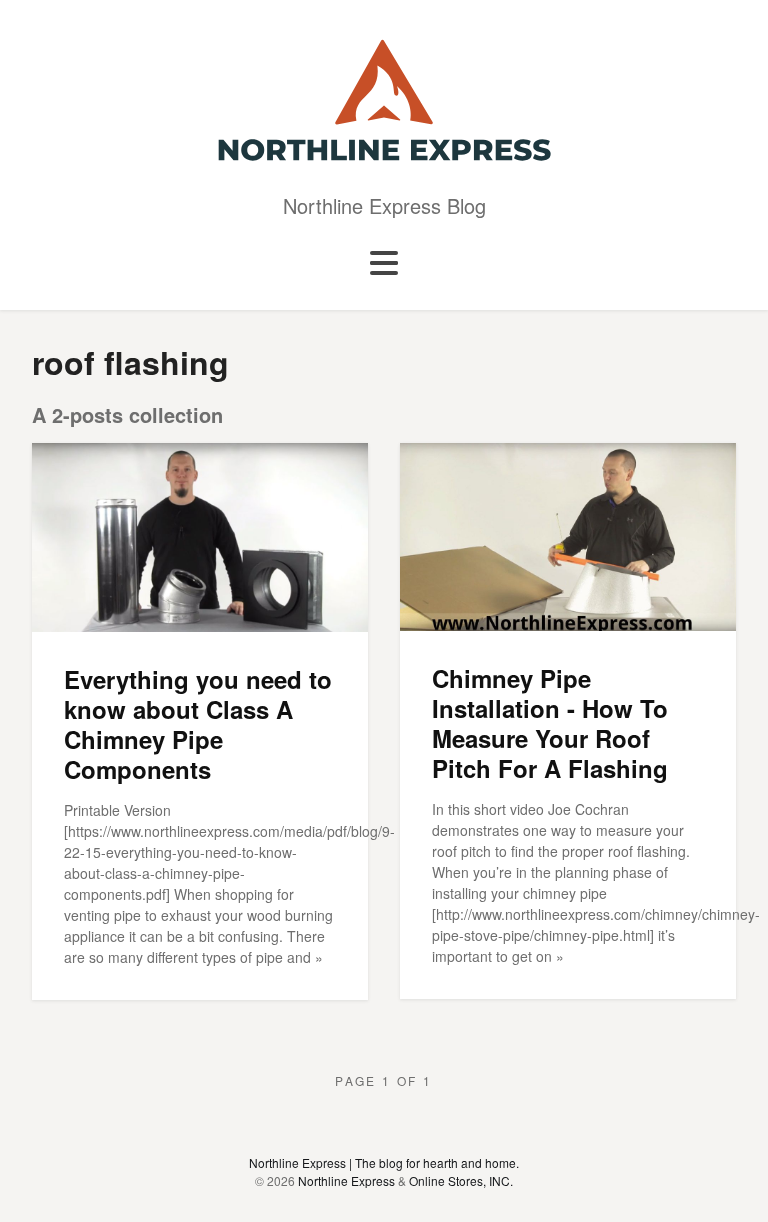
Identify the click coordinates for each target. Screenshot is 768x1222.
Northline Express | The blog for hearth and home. (384, 1162)
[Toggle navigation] (384, 264)
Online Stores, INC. (461, 1180)
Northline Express (346, 1180)
